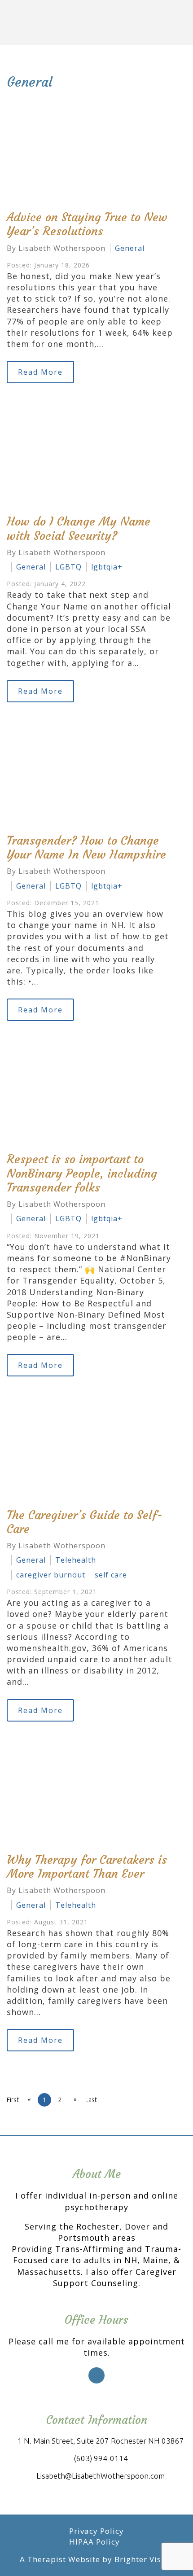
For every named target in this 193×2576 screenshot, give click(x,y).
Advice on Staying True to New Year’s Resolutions (87, 224)
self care (111, 1575)
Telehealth (76, 1560)
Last (91, 2100)
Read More (40, 372)
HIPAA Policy (94, 2542)
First (13, 2100)
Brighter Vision (144, 2559)
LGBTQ (68, 567)
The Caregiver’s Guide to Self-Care (85, 1522)
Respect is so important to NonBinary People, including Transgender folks (82, 1173)
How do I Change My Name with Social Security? (79, 528)
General (130, 248)
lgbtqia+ (107, 567)
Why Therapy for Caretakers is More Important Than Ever (87, 1867)
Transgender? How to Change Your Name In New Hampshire (86, 848)
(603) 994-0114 (101, 2458)
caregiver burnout (51, 1575)
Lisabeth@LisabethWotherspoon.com (101, 2476)
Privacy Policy (96, 2531)
